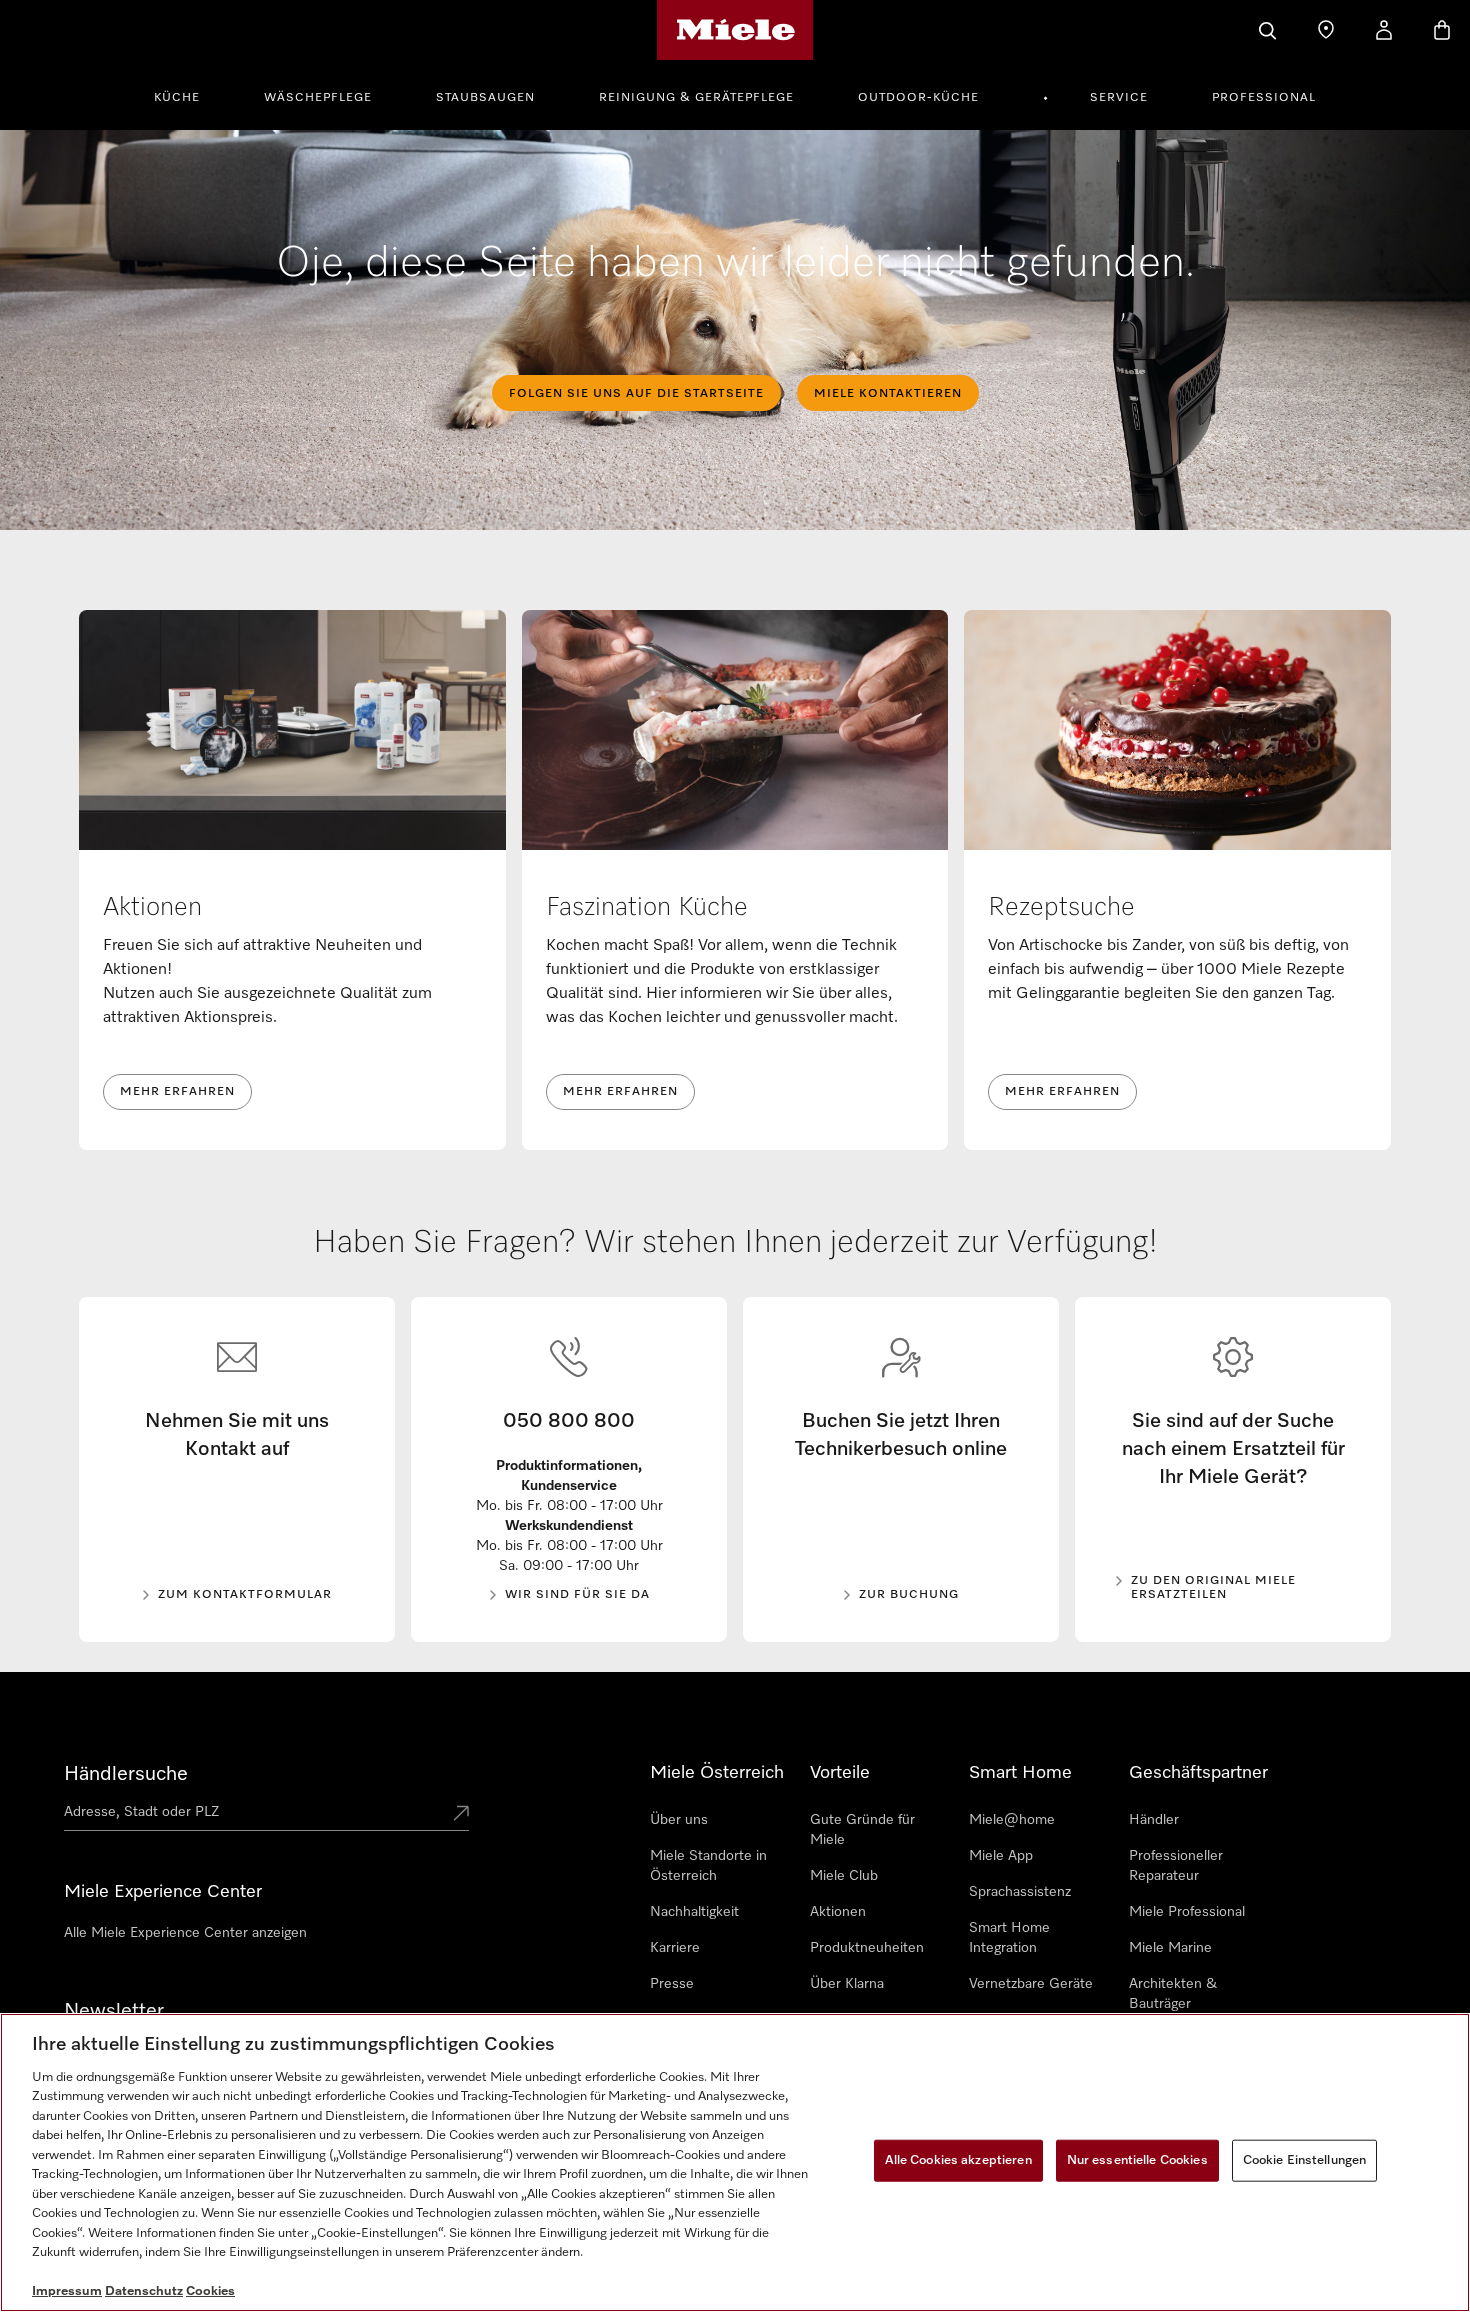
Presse (672, 1984)
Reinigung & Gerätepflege (696, 98)
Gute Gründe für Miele (862, 1830)
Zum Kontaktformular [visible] (245, 1595)
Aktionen (838, 1912)
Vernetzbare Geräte (1031, 1984)
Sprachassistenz (1020, 1892)
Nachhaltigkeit (694, 1912)
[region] (735, 2162)
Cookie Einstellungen (1305, 2160)
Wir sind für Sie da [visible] (577, 1595)
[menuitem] (188, 95)
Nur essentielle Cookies (1137, 2160)
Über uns (679, 1820)
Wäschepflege (318, 98)
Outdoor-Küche (918, 98)
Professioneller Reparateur (1176, 1866)
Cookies (210, 2291)
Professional (1264, 98)
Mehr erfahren (177, 1092)
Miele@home (1012, 1820)
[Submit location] (461, 1815)
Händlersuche (126, 1774)
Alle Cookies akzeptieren (958, 2160)
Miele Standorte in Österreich (708, 1866)
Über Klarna (847, 1984)
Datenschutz (144, 2291)
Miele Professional (1187, 1912)
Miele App (1001, 1856)
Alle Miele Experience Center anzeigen (185, 1933)
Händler (1154, 1820)
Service (1119, 98)
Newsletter (114, 2011)
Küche (177, 98)
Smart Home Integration (1009, 1938)
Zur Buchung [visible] (909, 1595)
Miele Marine (1170, 1948)
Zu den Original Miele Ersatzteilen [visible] (1213, 1588)
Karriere (675, 1948)
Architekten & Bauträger (1173, 1994)
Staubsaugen (485, 98)
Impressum (67, 2291)
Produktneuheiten (867, 1948)
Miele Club (844, 1876)
